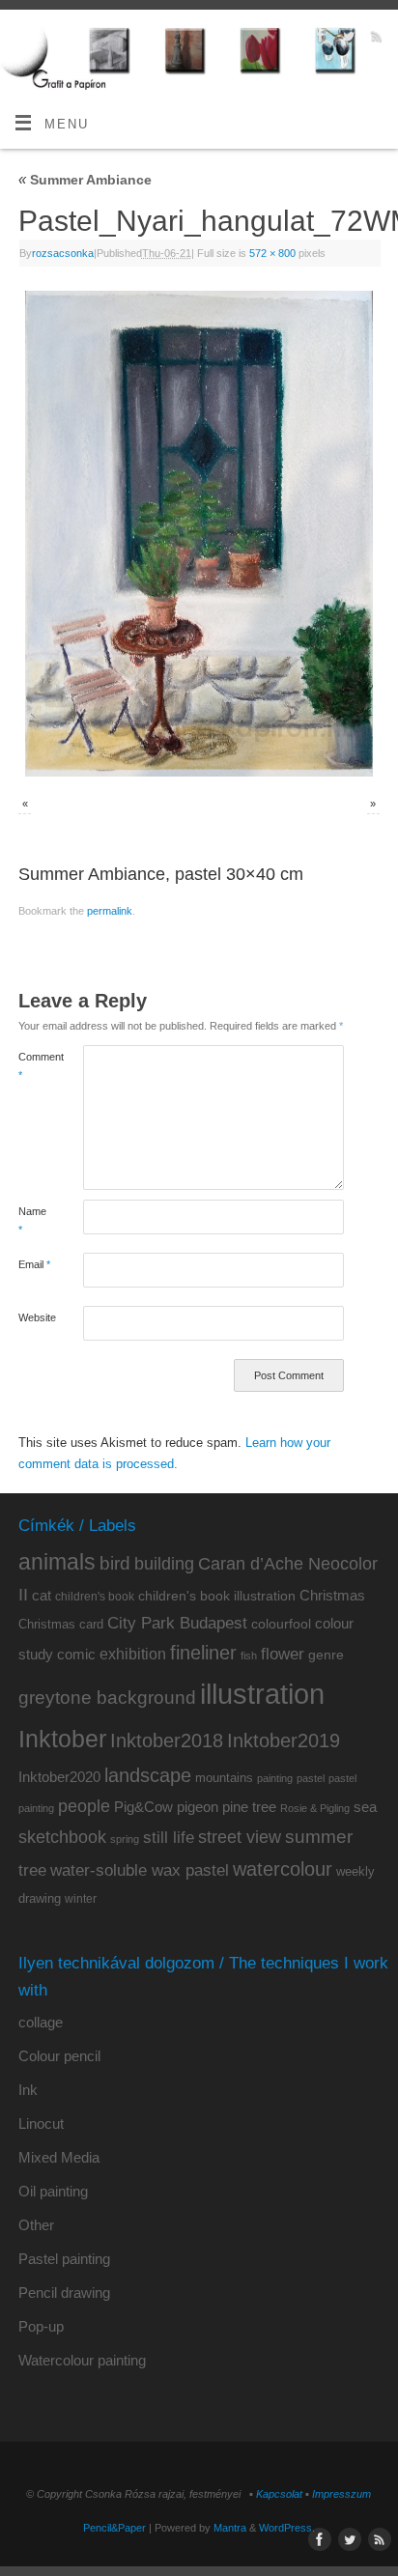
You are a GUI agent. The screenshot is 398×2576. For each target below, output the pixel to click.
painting (275, 1778)
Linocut (41, 2123)
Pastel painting (64, 2259)
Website (35, 1317)
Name (32, 1220)
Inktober (62, 1739)
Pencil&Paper (114, 2528)
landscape (148, 1775)
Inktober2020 (59, 1777)
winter (81, 1899)
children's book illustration (217, 1596)
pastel (311, 1778)
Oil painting (53, 2191)
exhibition (133, 1654)
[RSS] (374, 39)
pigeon (198, 1807)
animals (57, 1562)
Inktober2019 (284, 1740)
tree (32, 1870)
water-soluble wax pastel (140, 1870)
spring (125, 1839)
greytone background (107, 1698)
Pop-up (41, 2326)
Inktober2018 (167, 1741)
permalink (110, 911)
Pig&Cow (143, 1807)
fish (249, 1656)
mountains (224, 1778)
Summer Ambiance (85, 180)
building (164, 1564)
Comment (35, 1066)
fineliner (203, 1653)
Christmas (332, 1595)
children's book (95, 1597)
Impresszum (341, 2494)
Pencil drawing (64, 2293)
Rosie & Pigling (315, 1808)
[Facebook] (318, 39)
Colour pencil (59, 2056)
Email (34, 1264)
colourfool (281, 1624)
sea (365, 1807)
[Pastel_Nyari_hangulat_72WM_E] (199, 533)
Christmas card (61, 1624)
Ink (28, 2090)
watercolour (283, 1869)
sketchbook (62, 1837)
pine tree (249, 1807)
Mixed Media (59, 2157)
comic (76, 1654)
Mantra (230, 2528)
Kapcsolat (279, 2494)
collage (41, 2022)
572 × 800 (272, 253)
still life (169, 1838)
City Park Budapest (177, 1623)
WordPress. (287, 2528)
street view (240, 1837)
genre (326, 1655)
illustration (262, 1694)
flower (283, 1654)
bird (115, 1563)
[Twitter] (346, 39)
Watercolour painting (82, 2360)
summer (319, 1837)
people (84, 1806)
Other (36, 2225)
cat (42, 1595)
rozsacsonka (63, 253)
